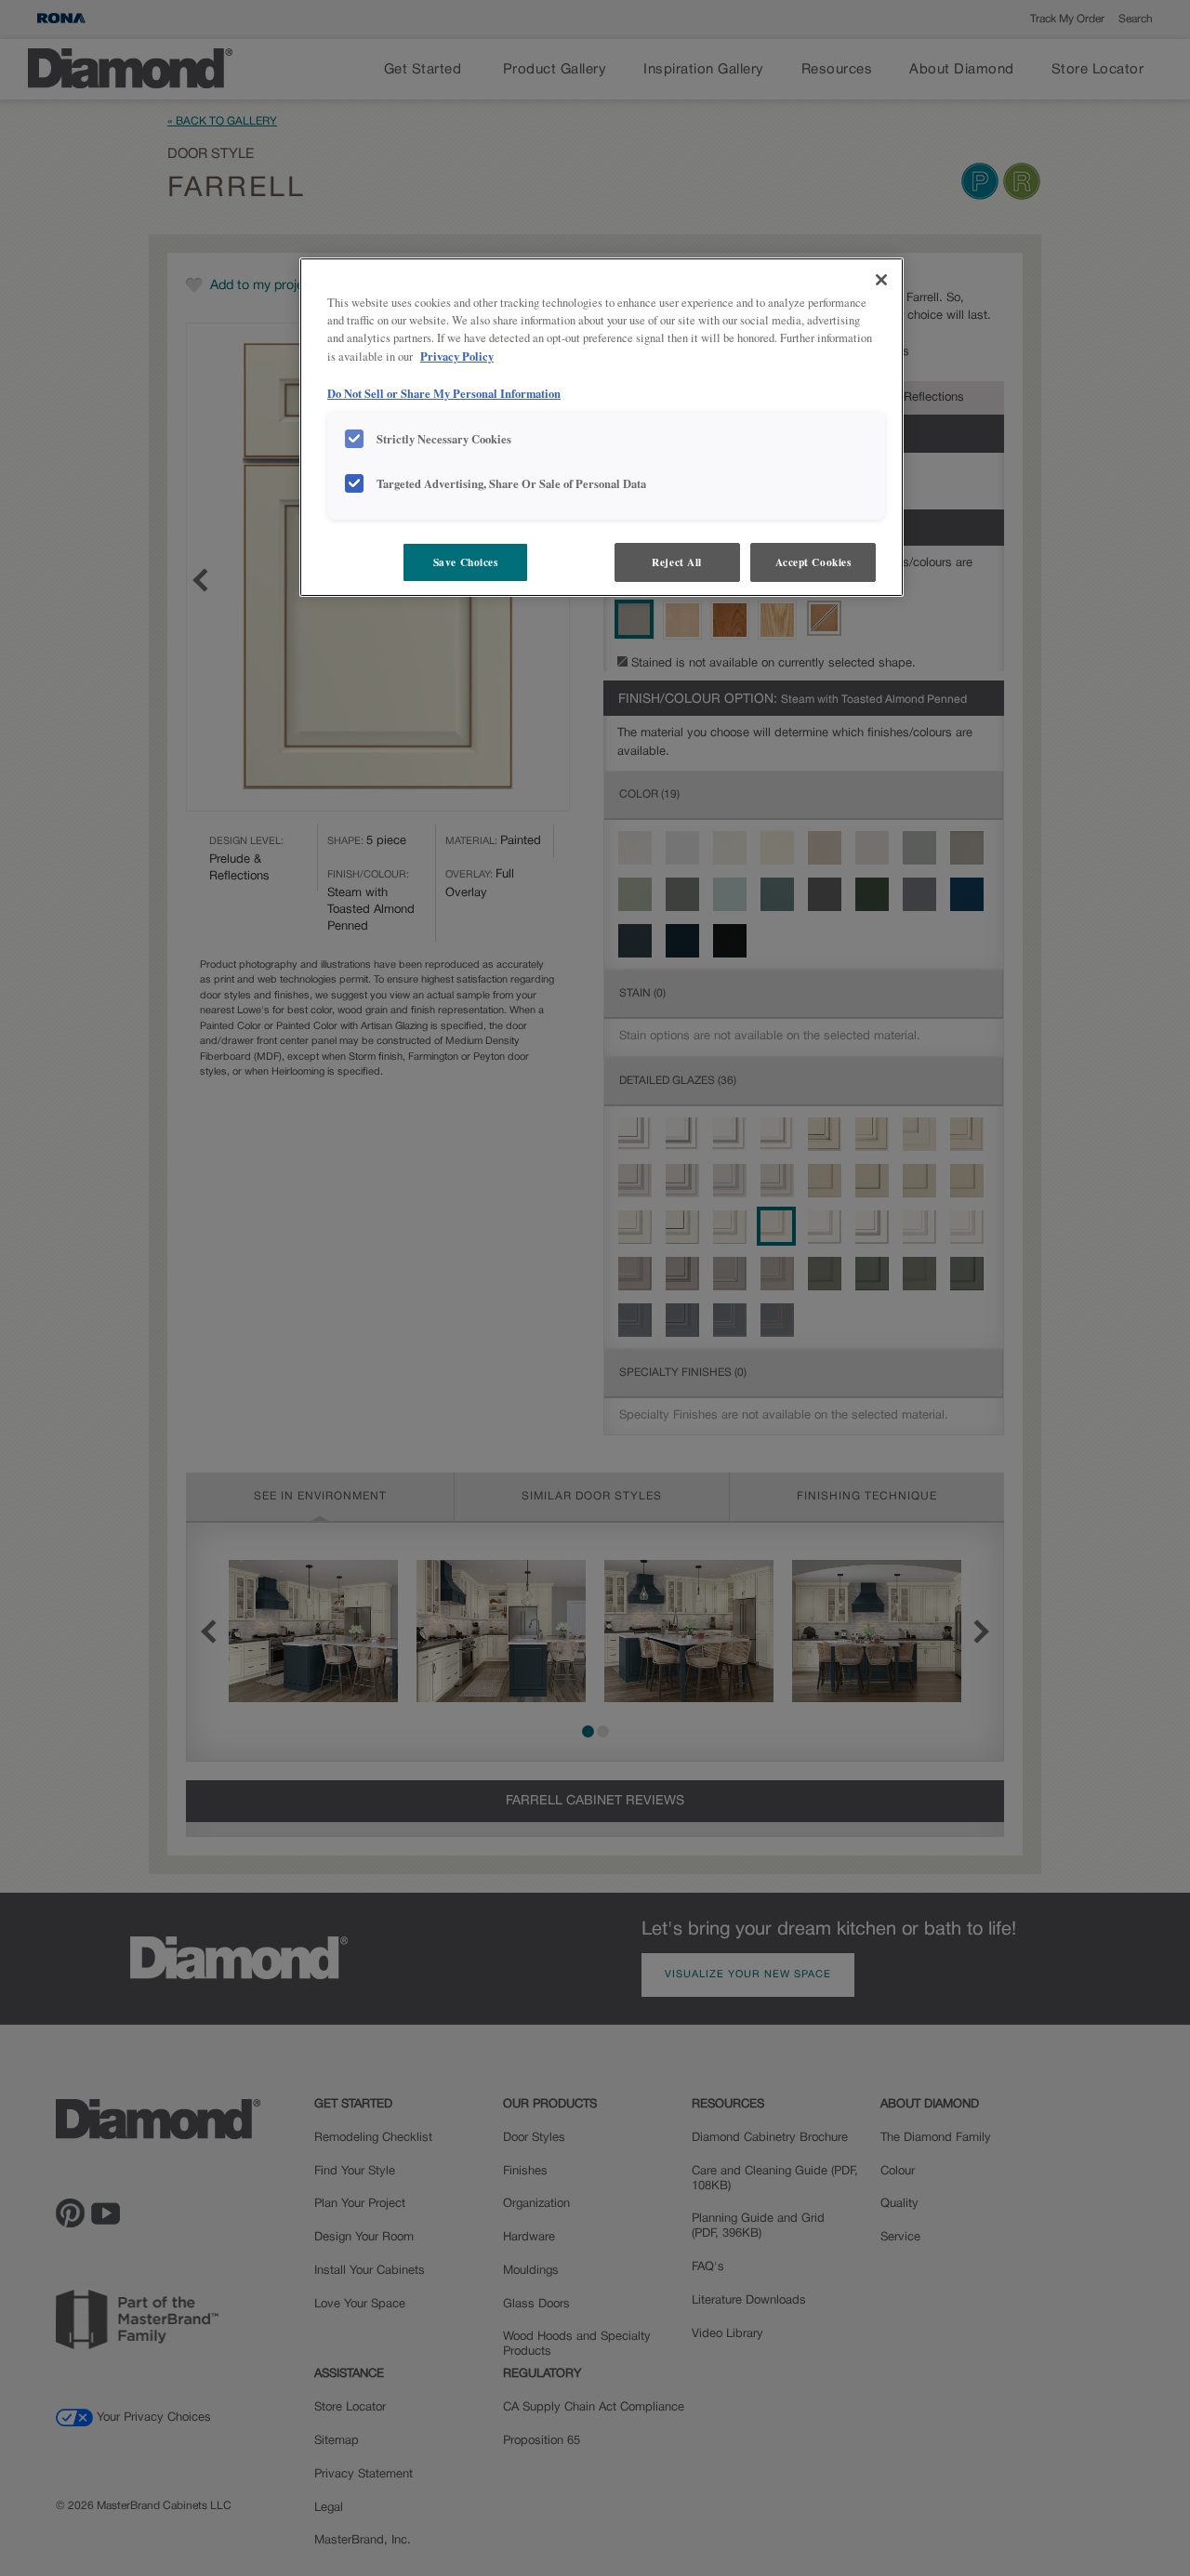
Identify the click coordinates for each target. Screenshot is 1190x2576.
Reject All (677, 562)
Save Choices (466, 562)
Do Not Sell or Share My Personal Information (444, 393)
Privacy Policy (457, 356)
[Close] (881, 280)
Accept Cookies (813, 562)
